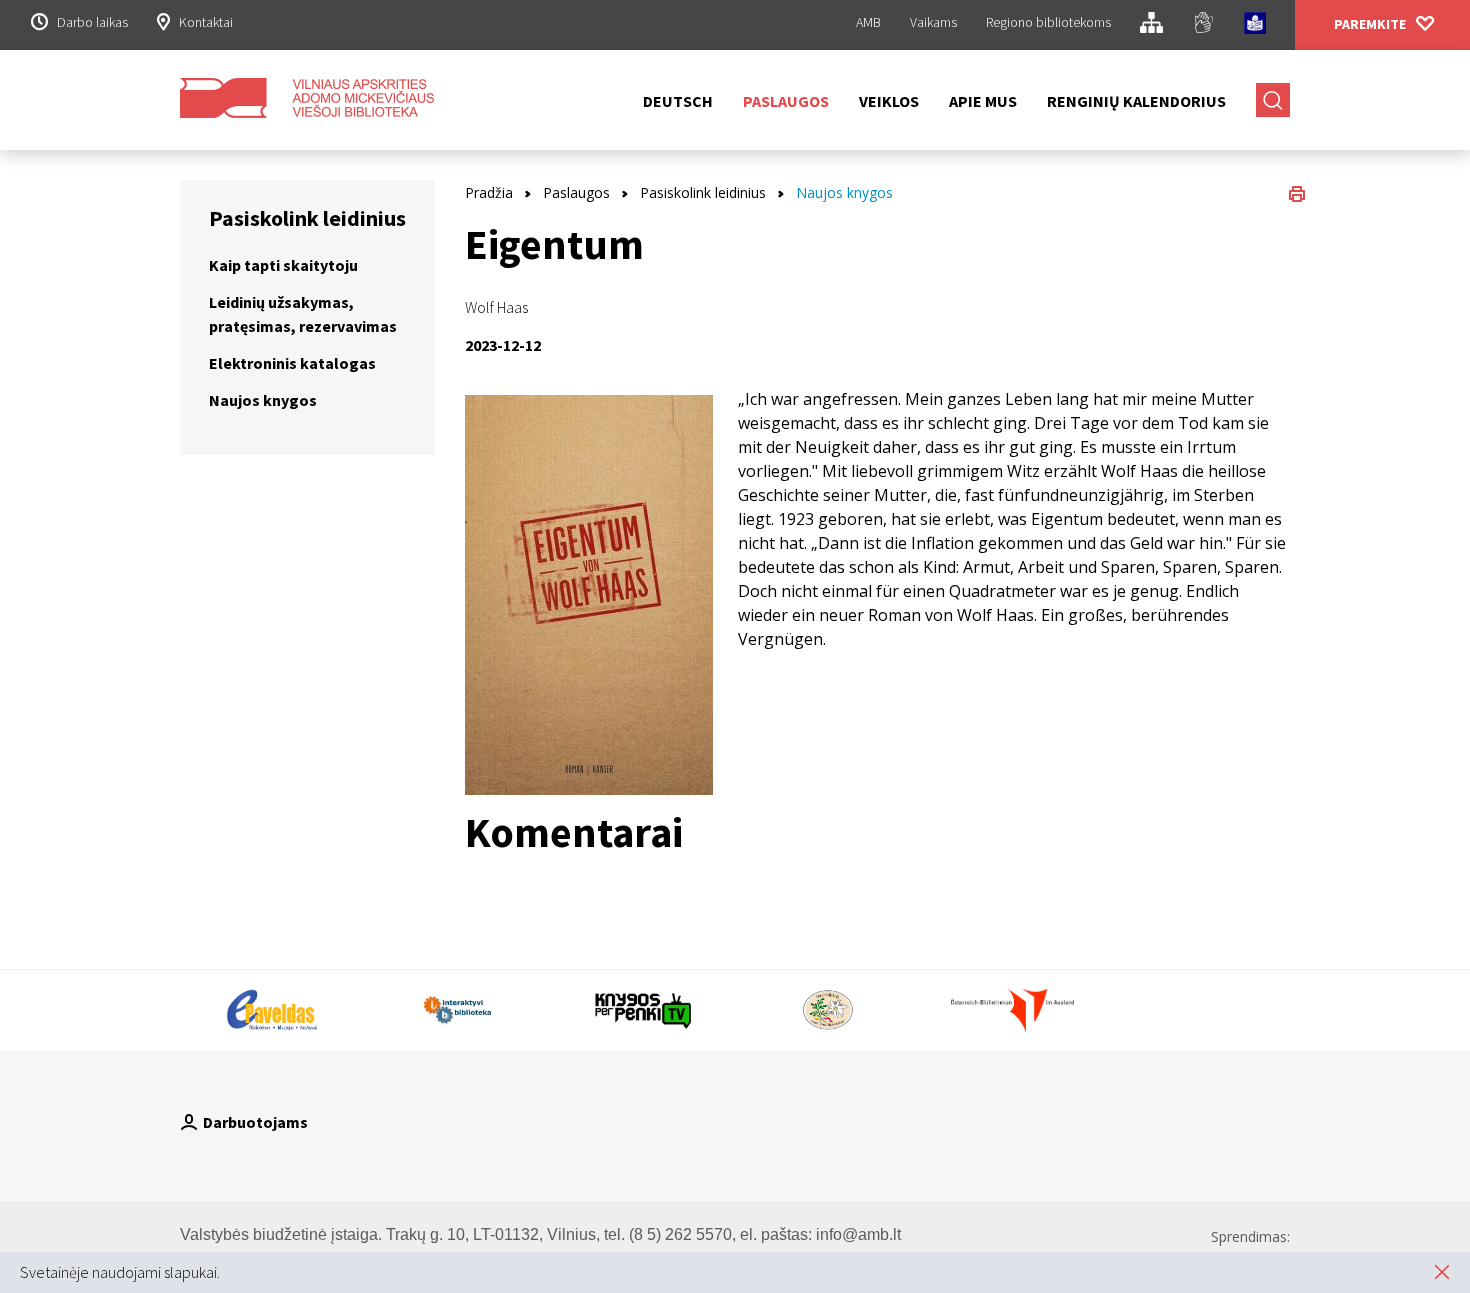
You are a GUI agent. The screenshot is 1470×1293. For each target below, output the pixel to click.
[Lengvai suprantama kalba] (1255, 26)
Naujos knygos (263, 400)
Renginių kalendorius (1136, 101)
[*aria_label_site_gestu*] (1203, 25)
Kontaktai (206, 22)
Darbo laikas (92, 22)
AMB (868, 22)
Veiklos (889, 101)
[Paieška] (1273, 100)
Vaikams (933, 22)
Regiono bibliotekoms (1048, 22)
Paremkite (1370, 24)
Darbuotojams (255, 1122)
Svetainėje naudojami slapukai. (120, 1272)
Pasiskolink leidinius (703, 192)
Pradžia (489, 192)
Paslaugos (786, 101)
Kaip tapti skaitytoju (283, 265)
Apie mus (983, 101)
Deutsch (678, 101)
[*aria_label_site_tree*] (1151, 25)
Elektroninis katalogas (292, 363)
